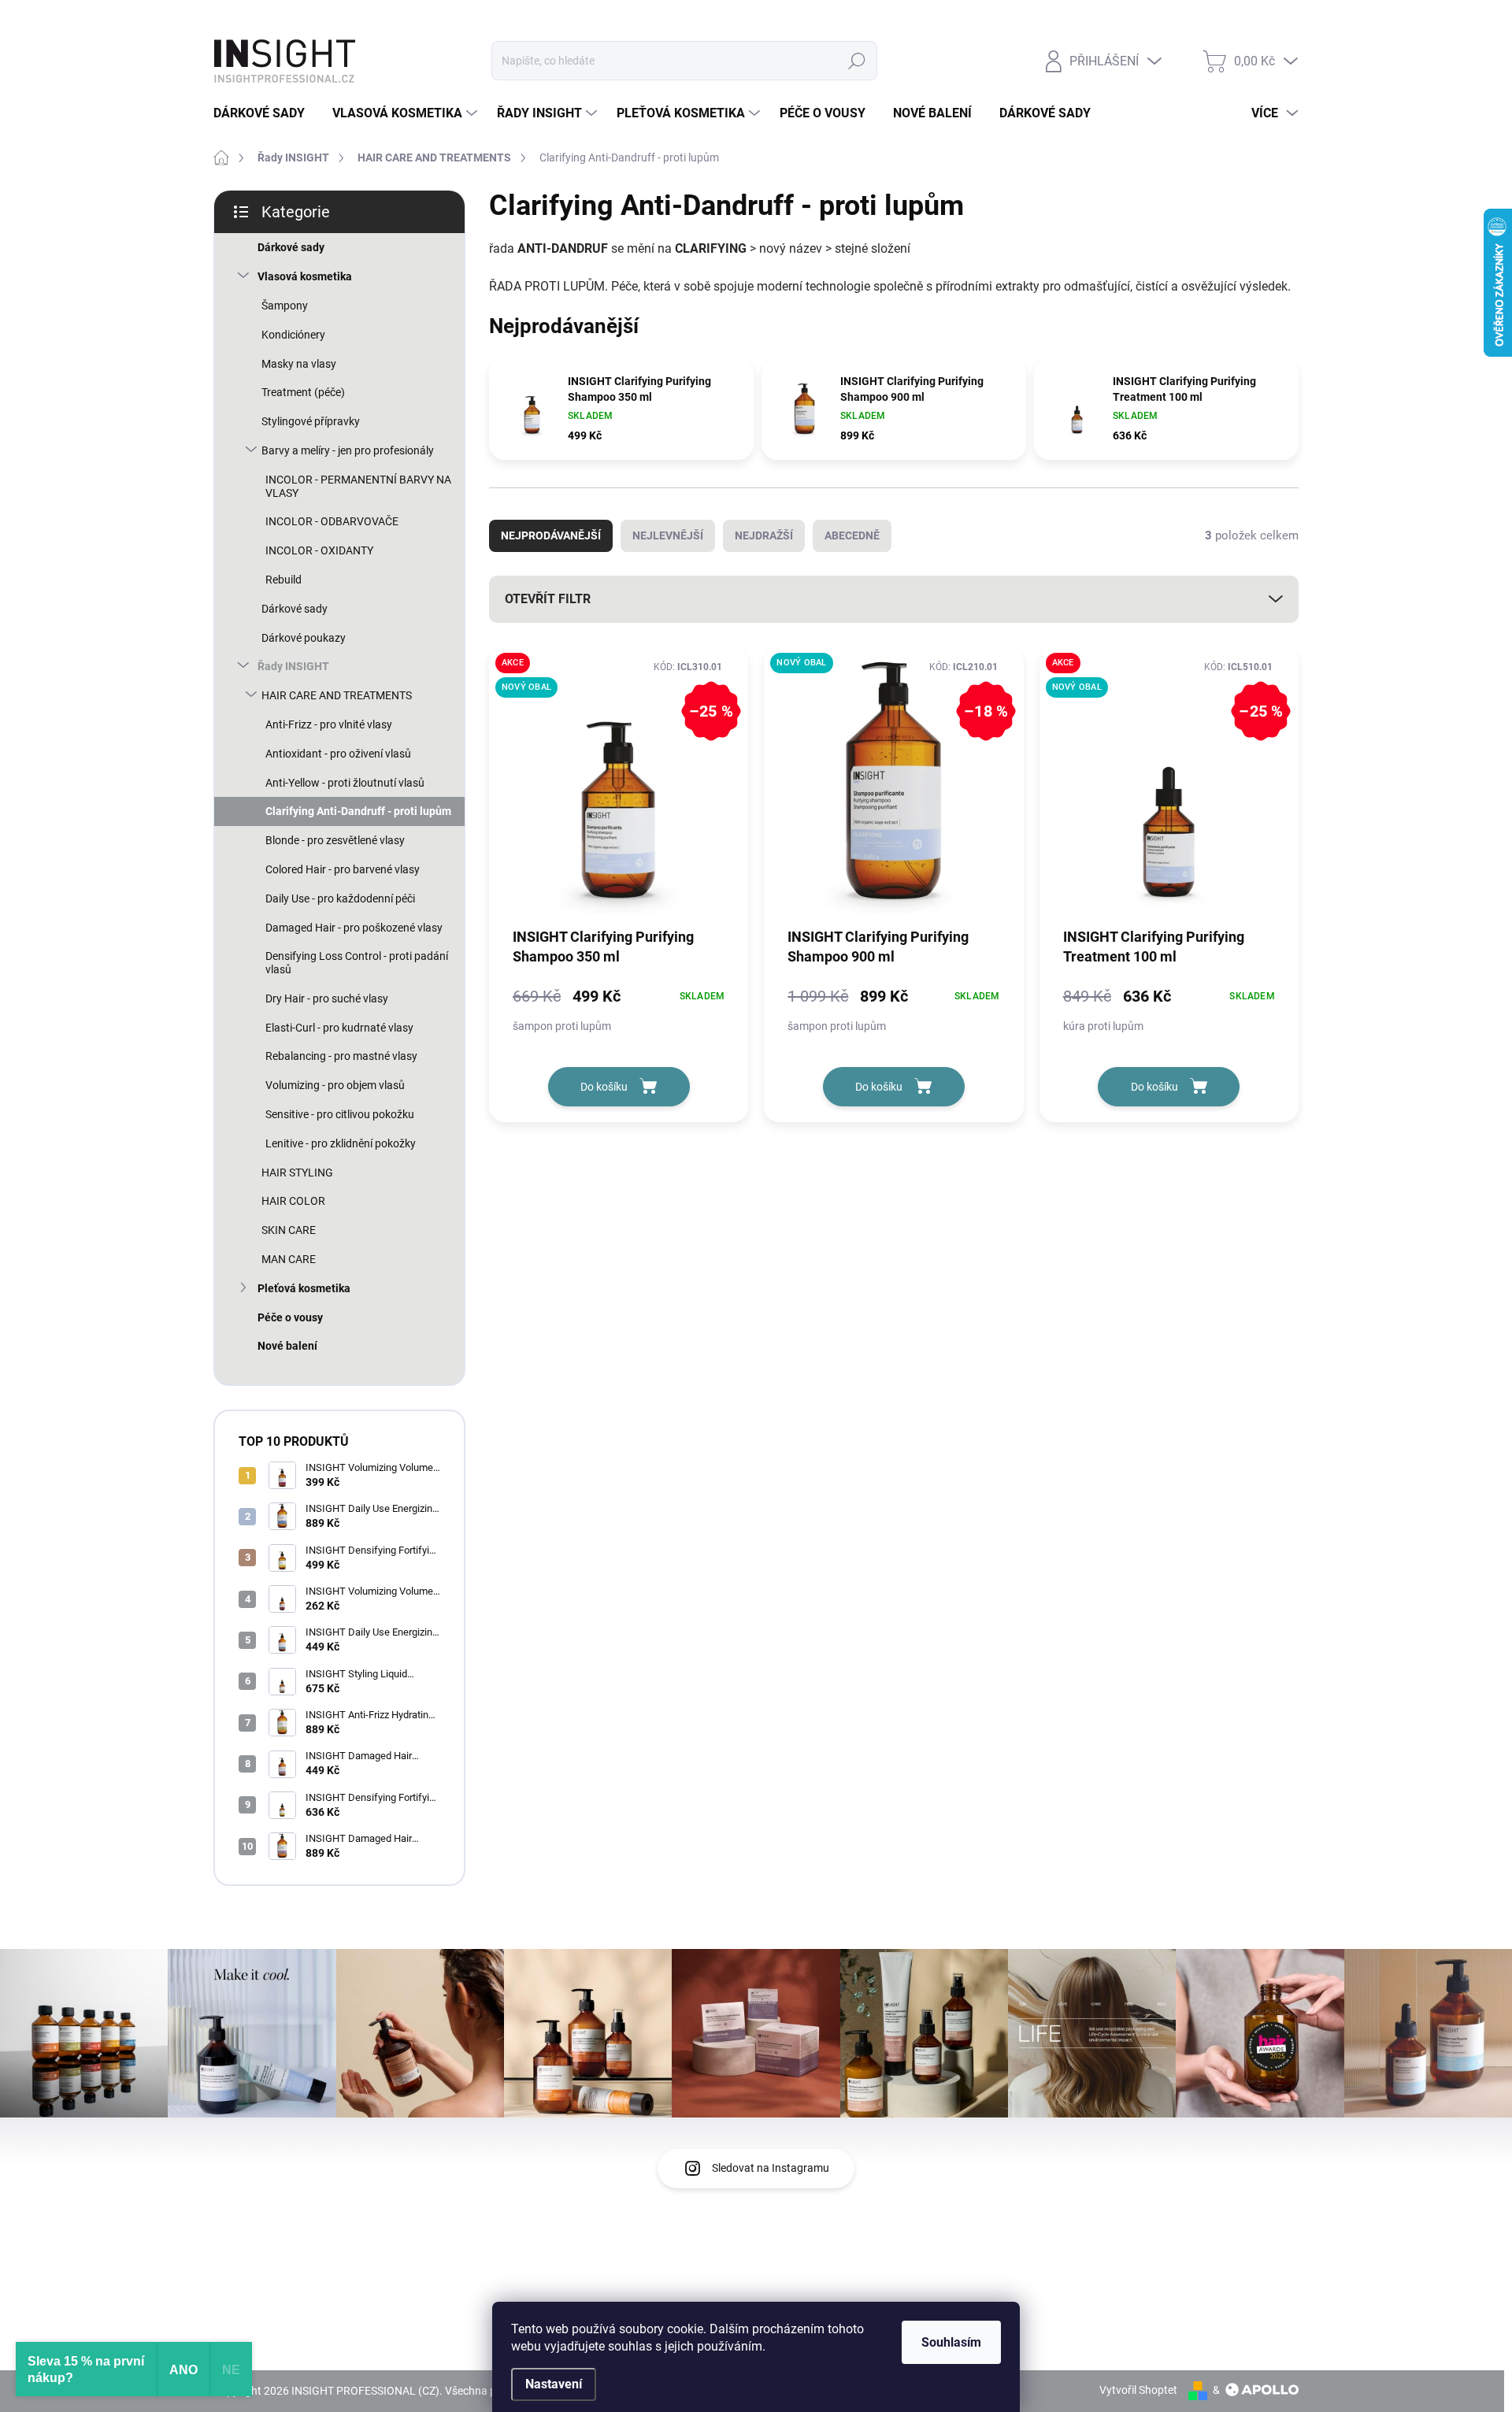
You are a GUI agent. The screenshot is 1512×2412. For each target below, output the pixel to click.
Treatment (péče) (303, 392)
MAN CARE (289, 1259)
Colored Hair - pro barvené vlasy (343, 869)
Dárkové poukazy (304, 638)
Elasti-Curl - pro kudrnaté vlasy (339, 1028)
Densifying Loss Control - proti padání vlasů (357, 963)
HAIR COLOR (293, 1201)
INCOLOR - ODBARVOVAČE (332, 521)
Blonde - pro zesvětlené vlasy (335, 840)
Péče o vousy (290, 1317)
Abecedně (852, 535)
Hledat (857, 61)
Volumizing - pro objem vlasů (335, 1085)
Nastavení (554, 2384)
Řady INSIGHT (293, 666)
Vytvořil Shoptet (1138, 2390)
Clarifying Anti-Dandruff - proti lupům (358, 811)
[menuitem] (265, 113)
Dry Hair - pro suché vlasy (327, 999)
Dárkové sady (291, 247)
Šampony (285, 306)
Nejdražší (764, 535)
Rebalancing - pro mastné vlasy (341, 1056)
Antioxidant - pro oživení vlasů (338, 754)
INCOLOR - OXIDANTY (319, 550)
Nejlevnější (668, 535)
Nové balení (287, 1346)
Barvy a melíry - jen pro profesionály (348, 450)
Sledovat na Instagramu (771, 2168)
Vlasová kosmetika (305, 276)
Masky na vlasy (299, 364)
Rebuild (283, 580)
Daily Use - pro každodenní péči (340, 898)
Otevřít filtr (548, 599)
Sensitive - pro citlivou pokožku (340, 1114)
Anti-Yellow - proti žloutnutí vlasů (345, 783)
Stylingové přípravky (311, 421)
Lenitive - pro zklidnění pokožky (341, 1143)
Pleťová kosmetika (304, 1288)
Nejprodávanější (551, 535)
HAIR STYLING (297, 1173)
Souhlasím (951, 2342)
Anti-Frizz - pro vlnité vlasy (329, 724)
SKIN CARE (289, 1230)
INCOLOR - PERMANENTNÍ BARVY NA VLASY (358, 486)
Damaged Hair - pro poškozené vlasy (354, 928)
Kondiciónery (293, 335)
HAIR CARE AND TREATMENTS (337, 695)
